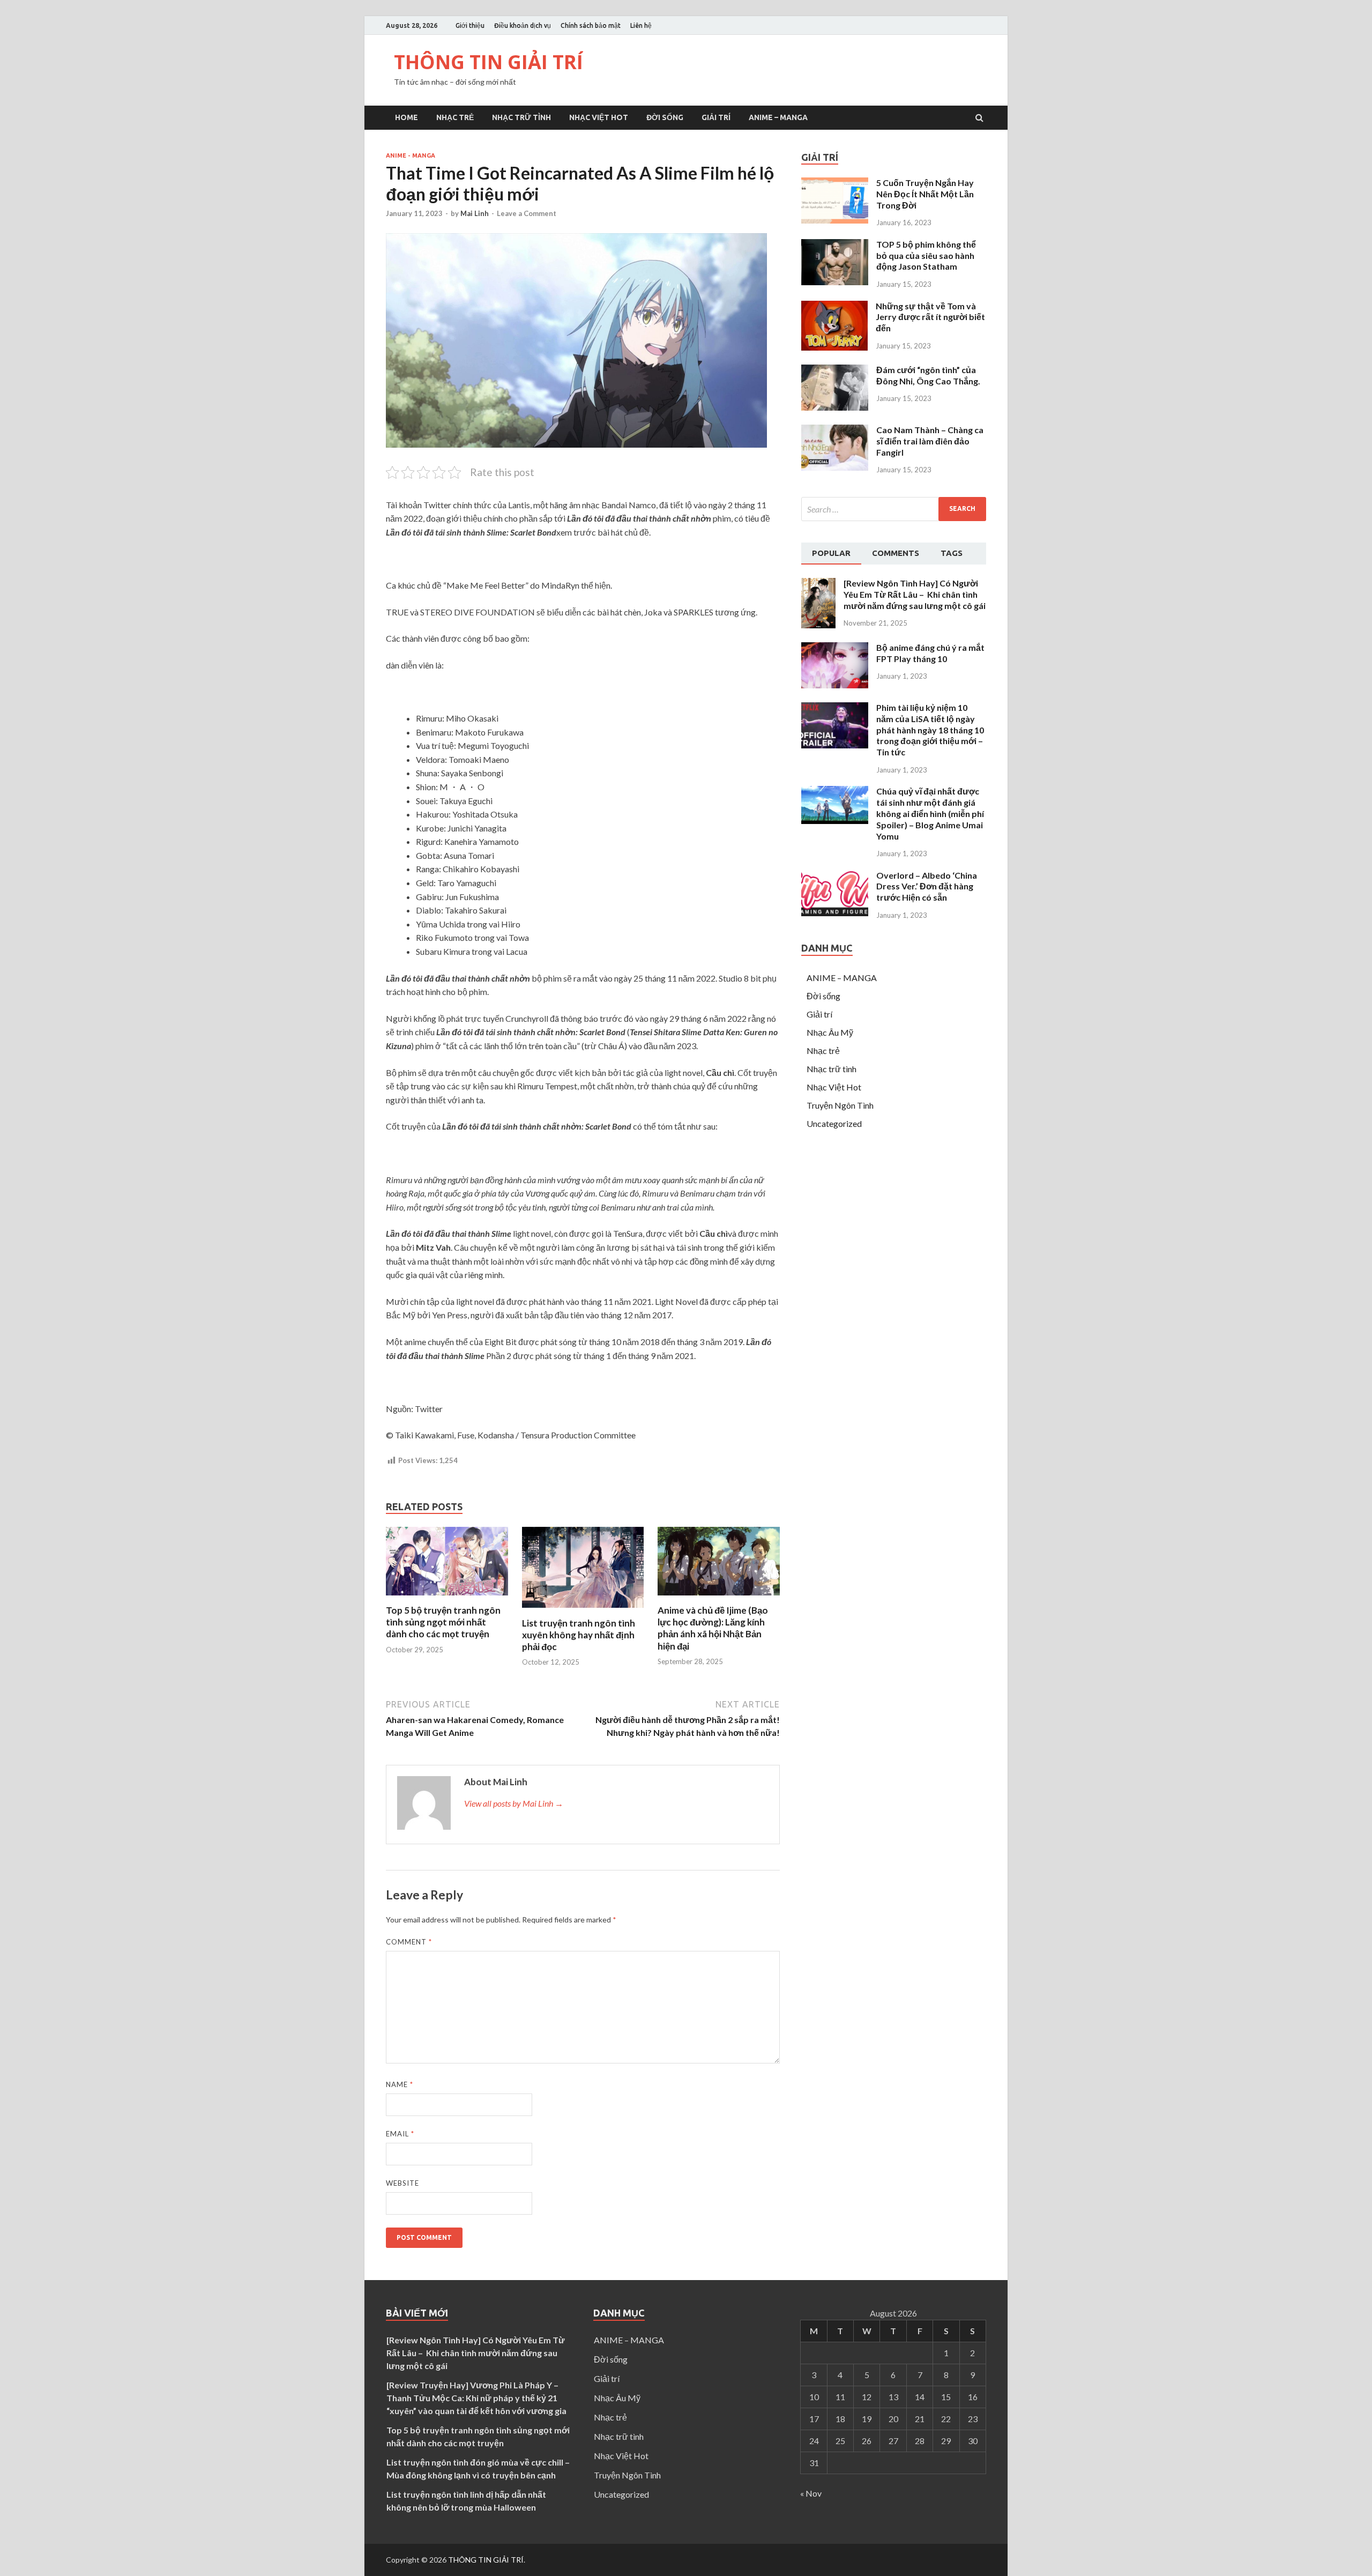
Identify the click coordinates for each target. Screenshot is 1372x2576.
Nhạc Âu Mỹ (830, 1032)
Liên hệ (641, 25)
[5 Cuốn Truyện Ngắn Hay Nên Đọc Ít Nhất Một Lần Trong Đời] (835, 220)
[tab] (831, 554)
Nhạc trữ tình (521, 117)
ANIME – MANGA (778, 117)
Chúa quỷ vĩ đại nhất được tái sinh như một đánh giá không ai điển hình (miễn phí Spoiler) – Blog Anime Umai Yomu (930, 813)
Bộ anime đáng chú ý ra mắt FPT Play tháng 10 (930, 653)
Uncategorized (834, 1123)
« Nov (811, 2493)
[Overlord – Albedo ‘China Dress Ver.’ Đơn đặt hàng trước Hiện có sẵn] (835, 913)
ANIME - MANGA (411, 155)
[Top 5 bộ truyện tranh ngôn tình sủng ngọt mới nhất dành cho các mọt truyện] (447, 1598)
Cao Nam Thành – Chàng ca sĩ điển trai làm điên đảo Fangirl (930, 441)
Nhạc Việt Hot (599, 117)
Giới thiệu (470, 25)
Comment (409, 1942)
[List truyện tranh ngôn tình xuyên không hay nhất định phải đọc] (583, 1611)
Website (402, 2183)
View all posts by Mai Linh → (514, 1803)
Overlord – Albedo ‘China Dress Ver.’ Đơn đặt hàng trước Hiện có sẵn (927, 886)
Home (407, 117)
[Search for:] (894, 509)
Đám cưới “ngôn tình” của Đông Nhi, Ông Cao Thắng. (928, 375)
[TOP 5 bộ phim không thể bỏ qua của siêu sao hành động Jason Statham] (835, 282)
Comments (896, 553)
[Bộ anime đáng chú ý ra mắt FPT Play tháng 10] (835, 685)
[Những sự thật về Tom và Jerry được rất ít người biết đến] (834, 347)
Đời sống (665, 117)
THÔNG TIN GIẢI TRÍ (489, 62)
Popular (831, 553)
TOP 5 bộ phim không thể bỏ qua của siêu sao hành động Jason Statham (926, 255)
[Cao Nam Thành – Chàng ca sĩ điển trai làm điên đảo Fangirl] (835, 467)
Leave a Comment (527, 213)
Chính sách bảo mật (591, 25)
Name (400, 2084)
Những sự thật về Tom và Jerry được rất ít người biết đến (930, 317)
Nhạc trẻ (455, 117)
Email (400, 2134)
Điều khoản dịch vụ (523, 25)
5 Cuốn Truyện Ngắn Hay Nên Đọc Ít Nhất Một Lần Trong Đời (925, 194)
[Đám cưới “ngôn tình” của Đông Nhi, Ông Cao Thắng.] (835, 407)
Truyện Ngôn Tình (840, 1105)
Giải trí (716, 117)
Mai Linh (475, 213)
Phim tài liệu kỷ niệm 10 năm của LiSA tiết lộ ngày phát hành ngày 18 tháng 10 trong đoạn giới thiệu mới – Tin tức (930, 730)
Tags (952, 553)
